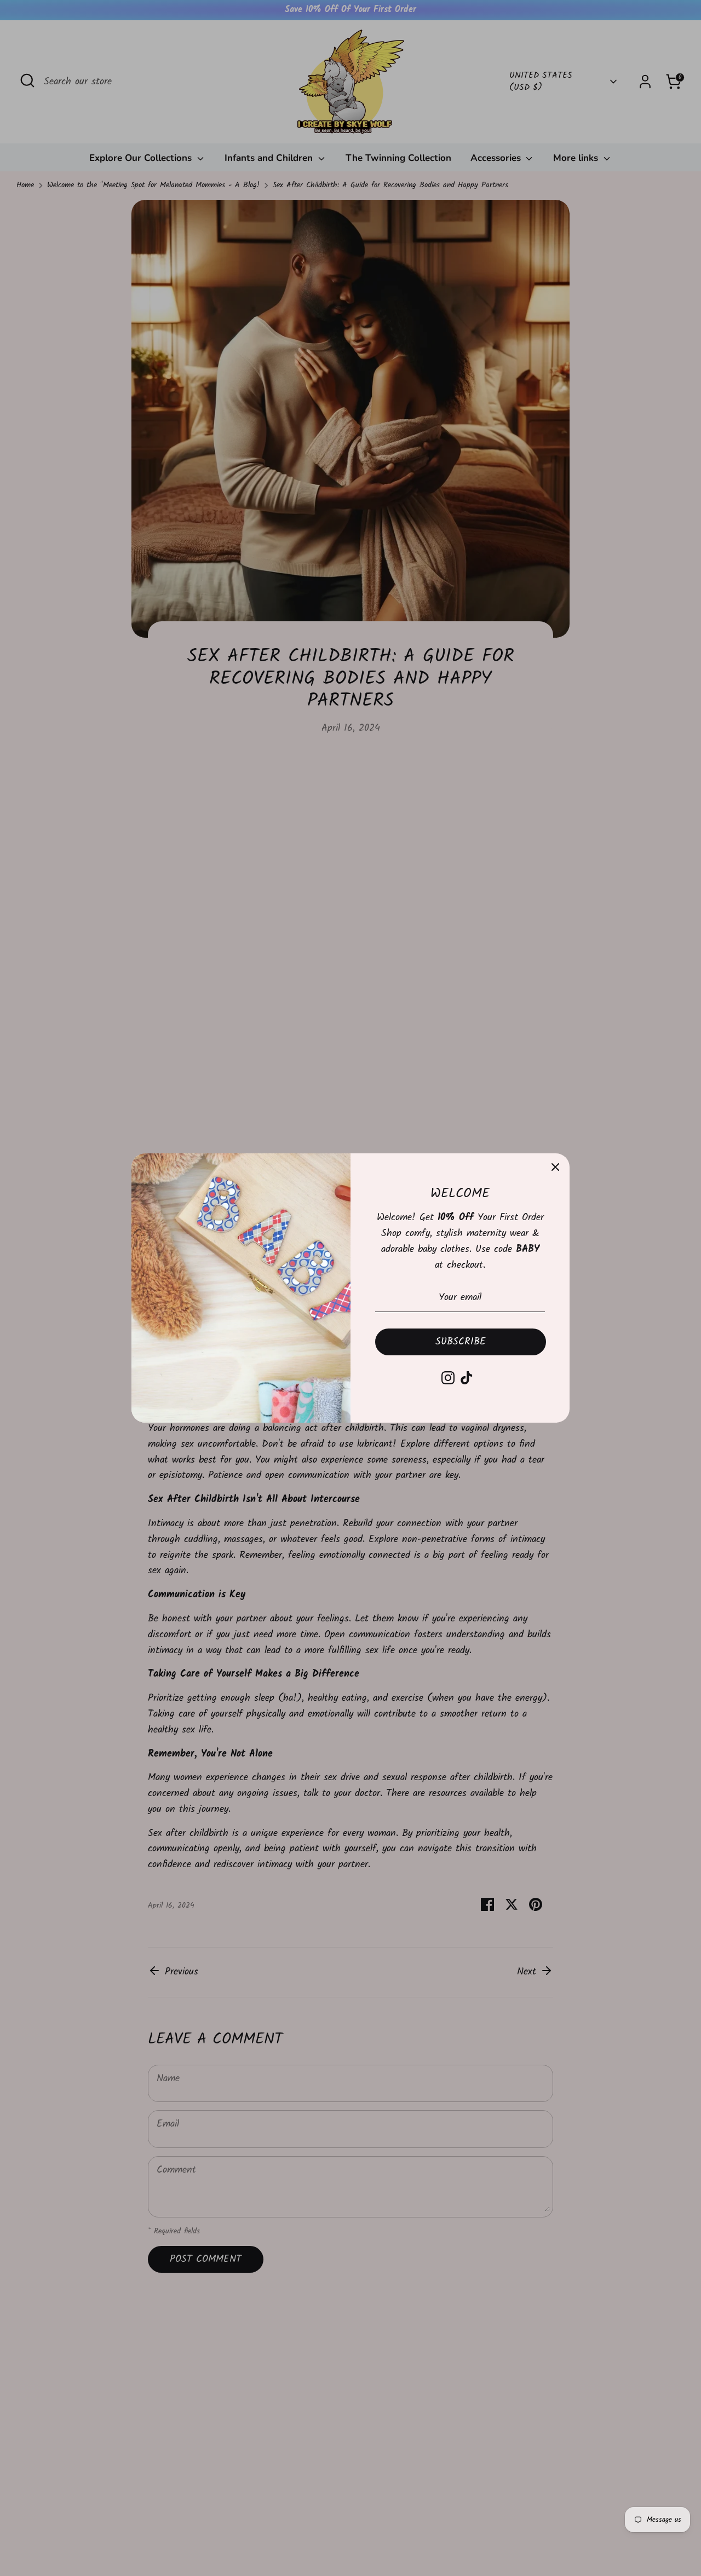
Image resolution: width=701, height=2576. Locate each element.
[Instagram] (448, 1378)
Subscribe (461, 1342)
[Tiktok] (467, 1378)
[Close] (555, 1168)
